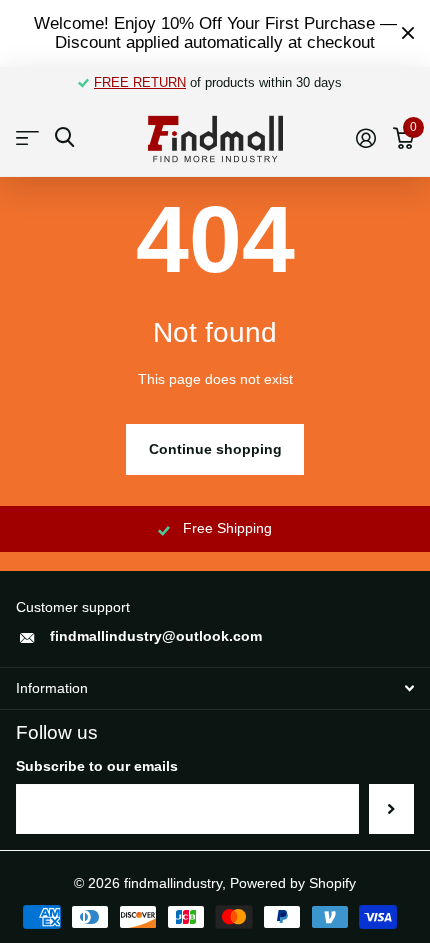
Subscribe (391, 809)
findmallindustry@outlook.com (156, 636)
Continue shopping (215, 449)
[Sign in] (365, 138)
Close (408, 33)
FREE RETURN (140, 82)
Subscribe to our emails (97, 766)
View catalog (27, 137)
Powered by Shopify (293, 883)
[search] (64, 137)
